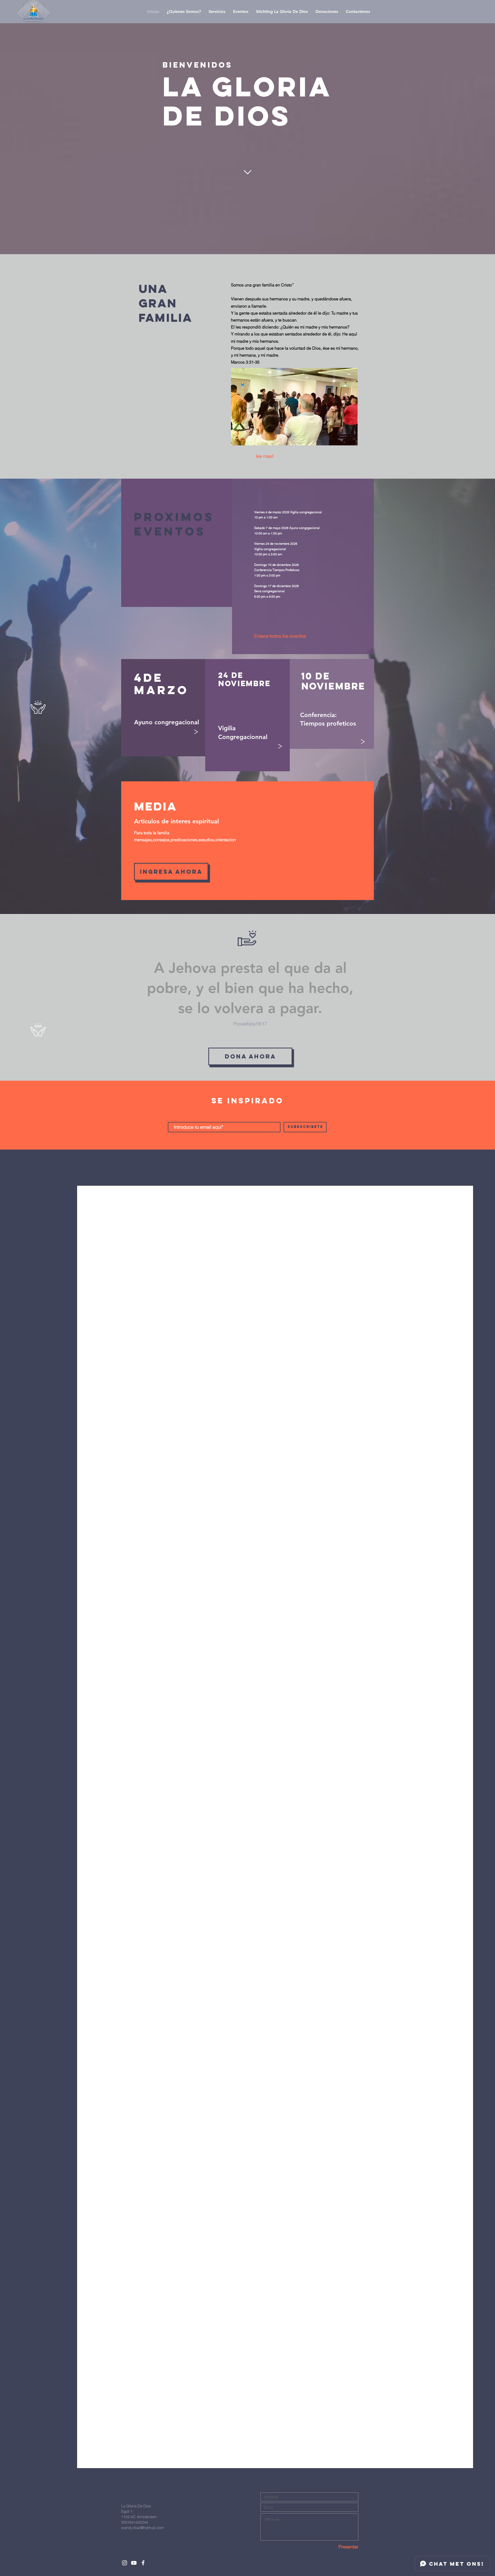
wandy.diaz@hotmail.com (143, 2528)
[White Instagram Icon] (125, 2563)
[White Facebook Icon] (143, 2563)
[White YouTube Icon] (134, 2563)
